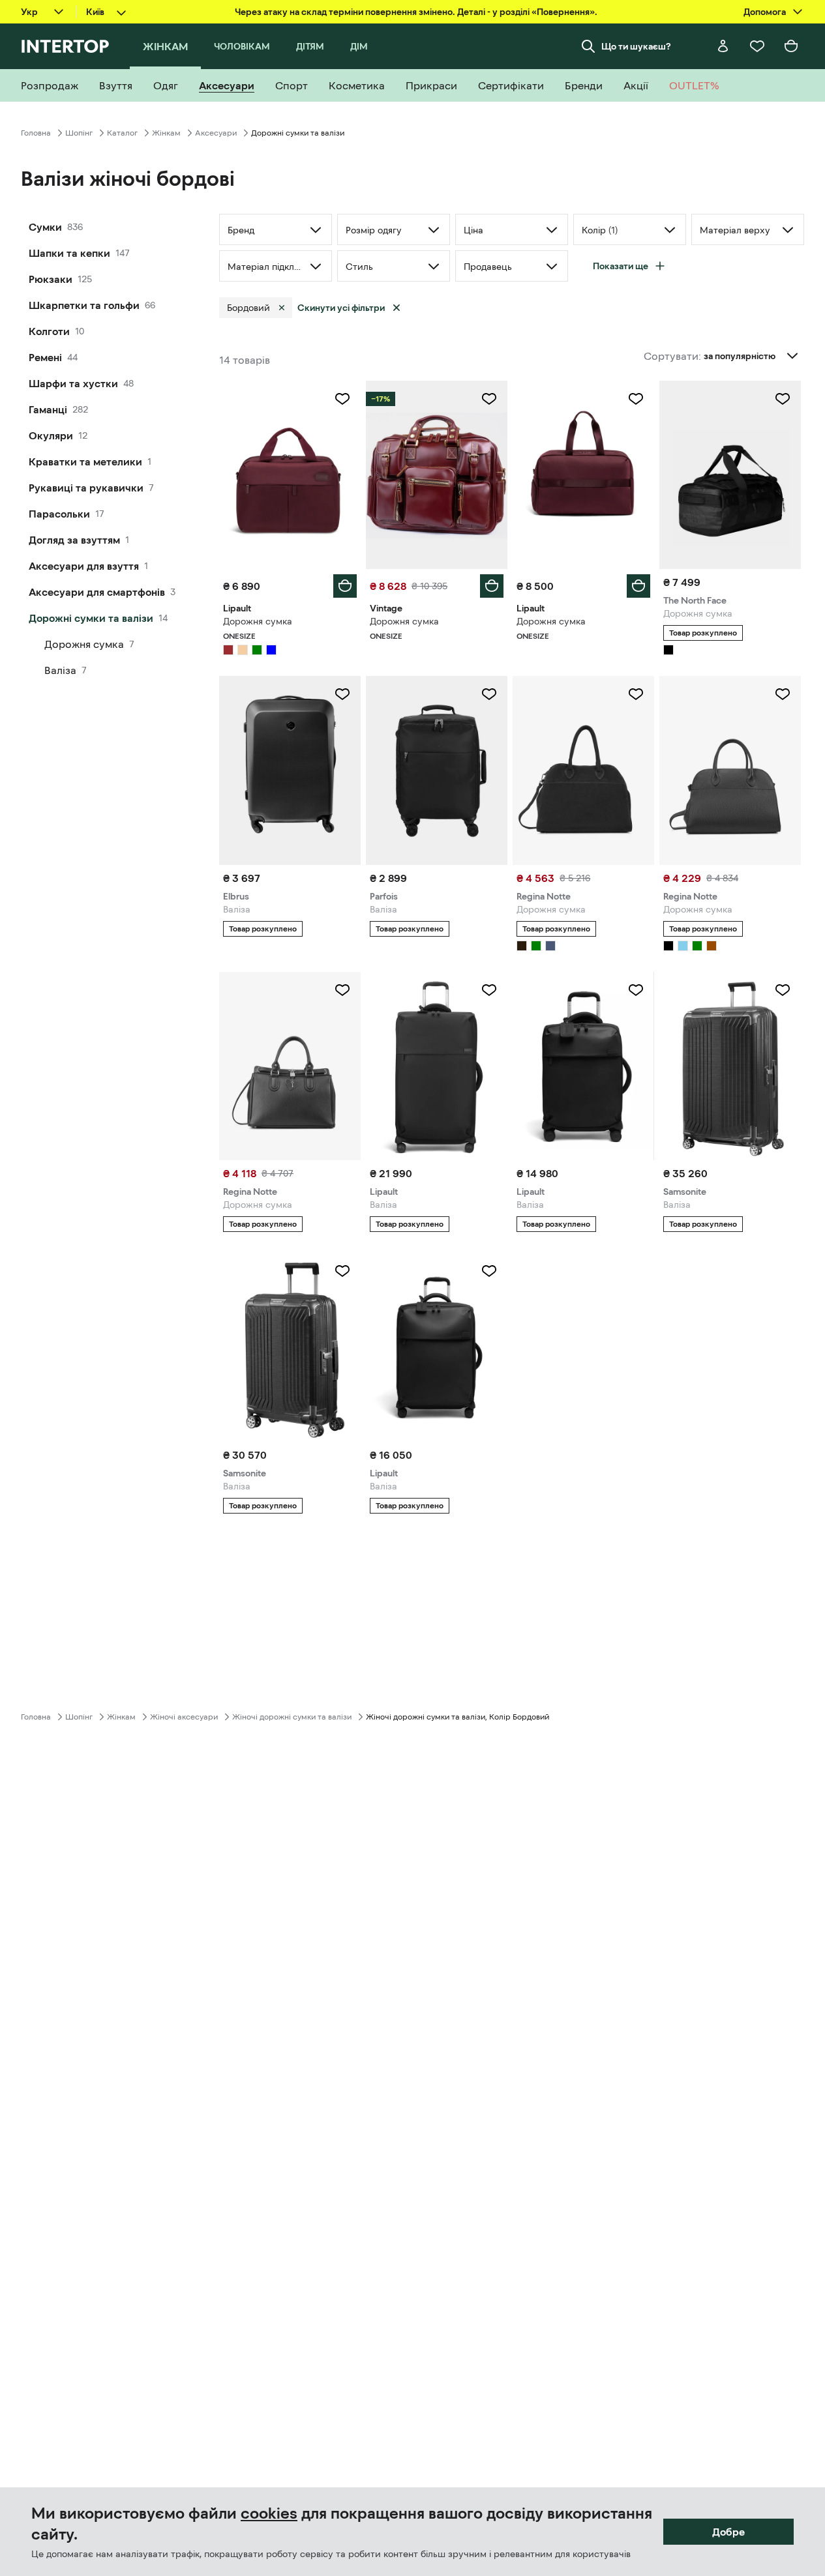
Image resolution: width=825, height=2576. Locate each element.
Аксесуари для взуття (84, 566)
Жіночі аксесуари (184, 1717)
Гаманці (48, 409)
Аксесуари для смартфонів (97, 592)
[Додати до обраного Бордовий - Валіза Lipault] (489, 990)
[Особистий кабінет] (723, 46)
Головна (36, 133)
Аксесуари (216, 133)
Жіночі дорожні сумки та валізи (292, 1717)
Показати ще (621, 266)
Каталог (122, 133)
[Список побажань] (757, 46)
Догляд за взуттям (74, 540)
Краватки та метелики (85, 461)
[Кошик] (791, 46)
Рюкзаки (51, 279)
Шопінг (79, 133)
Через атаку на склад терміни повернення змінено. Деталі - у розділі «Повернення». (416, 12)
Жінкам (166, 133)
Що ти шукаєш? (636, 46)
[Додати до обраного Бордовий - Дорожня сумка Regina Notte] (636, 694)
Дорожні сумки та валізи (91, 618)
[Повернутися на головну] (65, 46)
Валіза (60, 670)
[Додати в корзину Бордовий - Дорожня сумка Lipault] (345, 586)
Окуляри (51, 435)
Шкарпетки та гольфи (84, 305)
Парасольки (59, 514)
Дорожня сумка (84, 644)
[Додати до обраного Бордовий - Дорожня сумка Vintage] (489, 399)
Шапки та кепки (69, 253)
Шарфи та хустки (73, 383)
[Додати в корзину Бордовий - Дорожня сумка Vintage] (492, 586)
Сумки (45, 227)
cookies (269, 2513)
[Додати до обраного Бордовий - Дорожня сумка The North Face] (783, 399)
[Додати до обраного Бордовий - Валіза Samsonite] (783, 990)
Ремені (45, 357)
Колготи (49, 331)
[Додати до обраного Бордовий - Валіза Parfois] (489, 694)
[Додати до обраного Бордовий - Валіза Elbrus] (342, 694)
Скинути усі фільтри (341, 308)
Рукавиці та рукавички (86, 488)
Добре (728, 2532)
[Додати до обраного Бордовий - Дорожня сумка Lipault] (342, 399)
